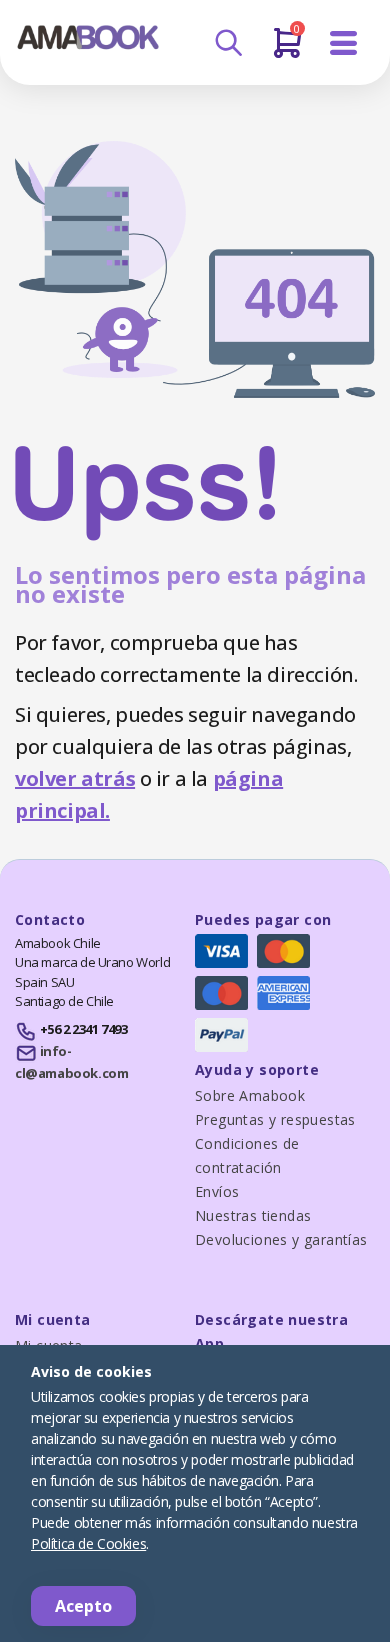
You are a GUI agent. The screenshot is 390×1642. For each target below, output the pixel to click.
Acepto (83, 1606)
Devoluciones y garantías (281, 1239)
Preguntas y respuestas (275, 1119)
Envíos (217, 1191)
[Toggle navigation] (344, 43)
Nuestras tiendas (253, 1215)
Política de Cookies (88, 1543)
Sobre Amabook (250, 1095)
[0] (287, 51)
